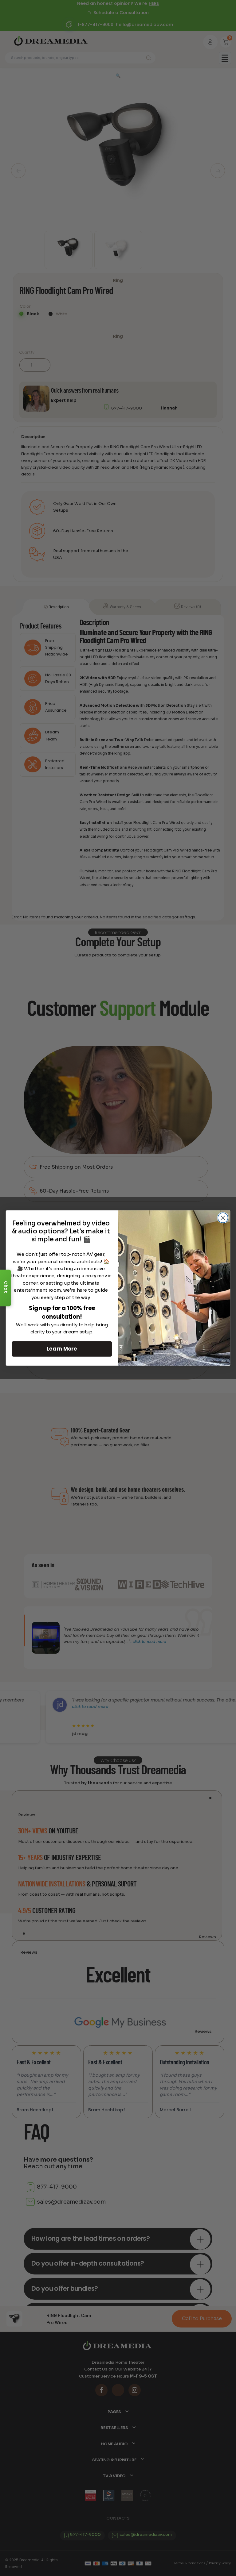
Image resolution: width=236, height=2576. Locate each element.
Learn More (62, 1349)
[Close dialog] (223, 1218)
